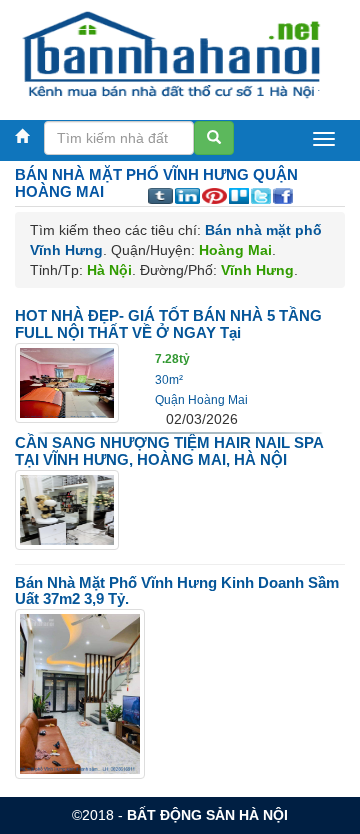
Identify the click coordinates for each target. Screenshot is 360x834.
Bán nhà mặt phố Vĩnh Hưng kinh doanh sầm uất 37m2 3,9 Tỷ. (177, 591)
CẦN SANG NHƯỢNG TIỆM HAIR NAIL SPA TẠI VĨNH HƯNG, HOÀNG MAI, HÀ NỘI (169, 451)
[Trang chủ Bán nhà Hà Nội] (172, 54)
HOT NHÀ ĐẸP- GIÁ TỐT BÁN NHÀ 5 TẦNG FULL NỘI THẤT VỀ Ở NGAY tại (168, 324)
